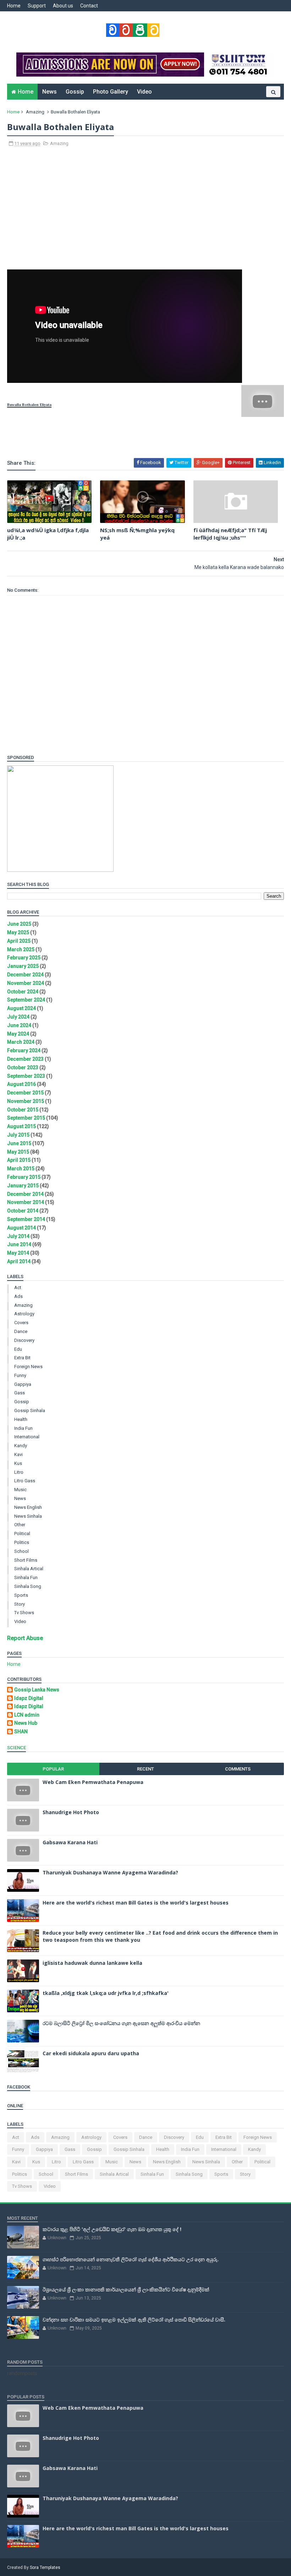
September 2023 (26, 1076)
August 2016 (21, 1084)
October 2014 (23, 1211)
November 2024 (26, 983)
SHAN (21, 1732)
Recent (145, 1769)
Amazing (35, 112)
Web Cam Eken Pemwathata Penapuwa (93, 1782)
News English (28, 1507)
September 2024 (26, 1000)
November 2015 (26, 1101)
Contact (89, 6)
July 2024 (18, 1017)
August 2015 (21, 1126)
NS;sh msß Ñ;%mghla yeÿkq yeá (137, 534)
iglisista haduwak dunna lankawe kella (92, 1963)
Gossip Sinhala (30, 1410)
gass (20, 1393)
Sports (21, 1595)
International (27, 1437)
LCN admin (27, 1715)
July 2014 (18, 1236)
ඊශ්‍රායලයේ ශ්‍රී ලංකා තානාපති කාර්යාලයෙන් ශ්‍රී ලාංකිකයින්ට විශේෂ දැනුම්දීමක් (126, 2289)
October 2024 (23, 992)
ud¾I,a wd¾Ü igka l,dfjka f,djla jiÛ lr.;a (48, 534)
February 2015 (24, 1177)
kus (18, 1463)
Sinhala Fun (26, 1577)
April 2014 (19, 1261)
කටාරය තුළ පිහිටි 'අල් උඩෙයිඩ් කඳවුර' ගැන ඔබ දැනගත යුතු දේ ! (112, 2229)
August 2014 (21, 1228)
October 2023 (23, 1067)
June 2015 (19, 1143)
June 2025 (19, 924)
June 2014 (19, 1244)
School (21, 1551)
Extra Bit (22, 1358)
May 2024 (18, 1034)
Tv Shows (24, 1613)
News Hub (26, 1723)
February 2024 (24, 1050)
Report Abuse (25, 1638)
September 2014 (26, 1219)
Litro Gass (25, 1481)
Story (20, 1604)
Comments (238, 1769)
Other (20, 1525)
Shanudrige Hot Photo (71, 1812)
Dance (21, 1331)
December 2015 (25, 1093)
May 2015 (18, 1152)
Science (17, 1748)
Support (37, 6)
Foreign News (28, 1367)
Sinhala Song (28, 1586)
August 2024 (21, 1008)
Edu (18, 1349)
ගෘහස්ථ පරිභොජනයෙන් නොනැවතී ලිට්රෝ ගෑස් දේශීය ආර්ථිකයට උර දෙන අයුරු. (131, 2259)
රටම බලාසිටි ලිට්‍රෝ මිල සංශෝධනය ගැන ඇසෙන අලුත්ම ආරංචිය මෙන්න (121, 2023)
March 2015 (21, 1169)
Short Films (26, 1560)
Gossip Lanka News (37, 1690)
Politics (22, 1542)
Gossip (75, 92)
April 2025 (19, 941)
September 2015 (26, 1118)
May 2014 (18, 1253)
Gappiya (23, 1384)
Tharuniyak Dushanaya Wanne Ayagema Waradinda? (110, 1872)
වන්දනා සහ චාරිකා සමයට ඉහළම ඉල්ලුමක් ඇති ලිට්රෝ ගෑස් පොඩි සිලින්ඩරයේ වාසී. (134, 2319)
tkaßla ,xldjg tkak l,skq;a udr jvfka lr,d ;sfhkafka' (106, 1993)
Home (14, 6)
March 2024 (21, 1042)
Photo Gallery (111, 92)
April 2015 (19, 1160)
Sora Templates (45, 2567)
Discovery (24, 1340)
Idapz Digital (29, 1698)
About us (63, 6)
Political (22, 1534)
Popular (53, 1769)
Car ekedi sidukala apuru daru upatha (91, 2053)
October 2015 (23, 1110)
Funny (20, 1375)
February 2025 (24, 958)
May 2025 (18, 932)
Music (20, 1490)
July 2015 (18, 1135)
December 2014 (25, 1194)
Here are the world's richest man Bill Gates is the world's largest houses (136, 1903)
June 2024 (19, 1025)
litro (19, 1472)
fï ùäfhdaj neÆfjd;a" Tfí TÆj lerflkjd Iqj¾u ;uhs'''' (230, 534)
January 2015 (23, 1186)
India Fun (23, 1428)
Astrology (24, 1314)
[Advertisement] (145, 212)
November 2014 (26, 1202)
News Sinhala (28, 1516)
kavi (18, 1454)
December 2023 (25, 1059)
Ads (18, 1296)
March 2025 (21, 949)
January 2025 (23, 966)
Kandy (21, 1446)
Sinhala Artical (29, 1569)
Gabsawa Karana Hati (70, 1842)
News (50, 92)
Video (144, 92)
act (18, 1287)
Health (21, 1419)
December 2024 (25, 975)
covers (21, 1323)
